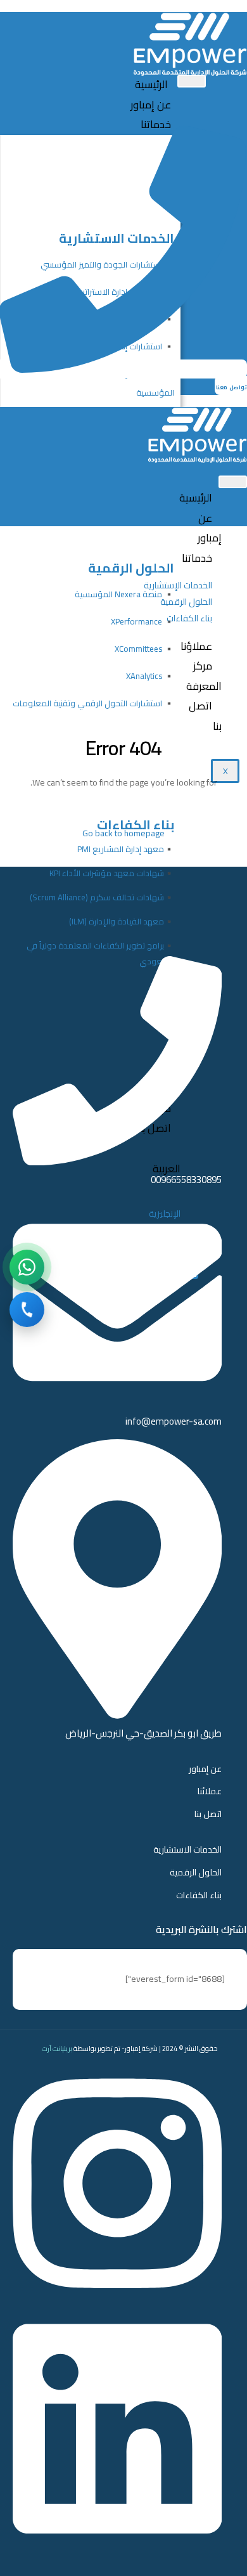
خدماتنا (156, 124)
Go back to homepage (123, 833)
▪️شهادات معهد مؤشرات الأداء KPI (112, 873)
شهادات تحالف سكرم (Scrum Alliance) (97, 897)
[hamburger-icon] (192, 81)
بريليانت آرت (57, 2049)
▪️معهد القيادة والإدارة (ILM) (122, 921)
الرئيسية (151, 84)
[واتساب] (27, 1267)
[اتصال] (27, 1310)
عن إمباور (151, 105)
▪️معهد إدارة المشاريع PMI (126, 849)
